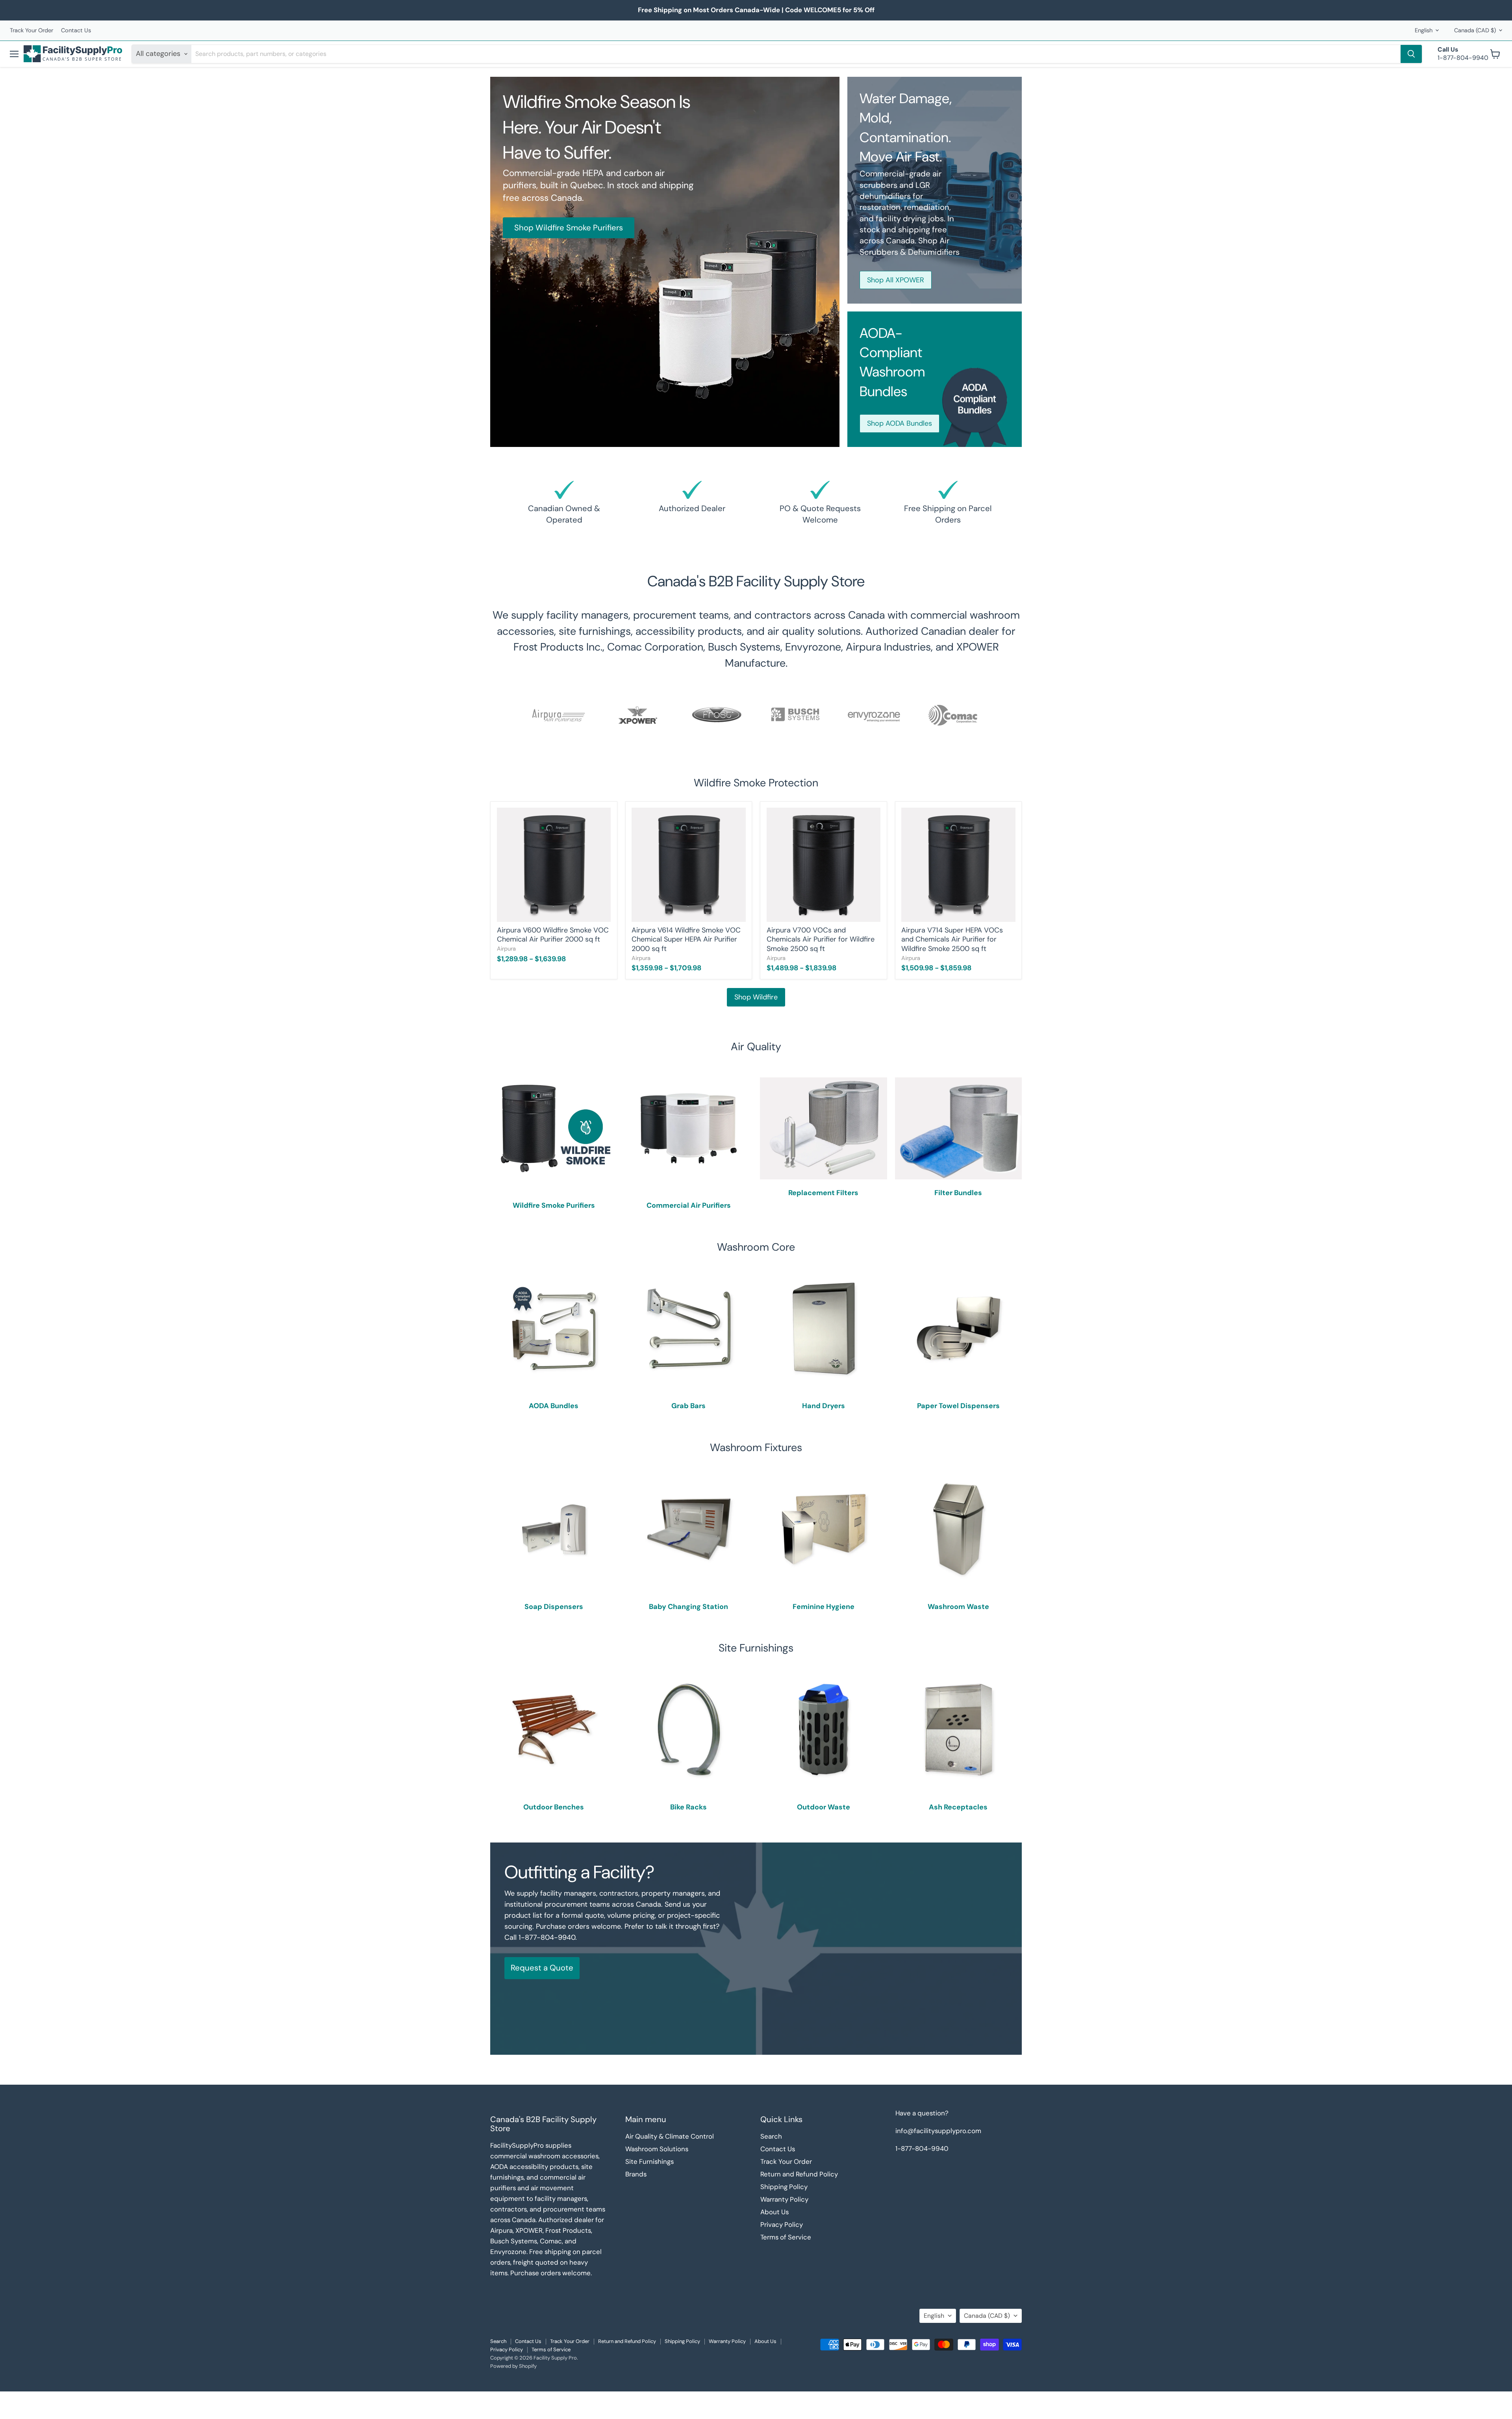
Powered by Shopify (513, 2366)
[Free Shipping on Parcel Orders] (948, 504)
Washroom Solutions (657, 2149)
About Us (775, 2212)
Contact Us (76, 31)
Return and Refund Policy (799, 2174)
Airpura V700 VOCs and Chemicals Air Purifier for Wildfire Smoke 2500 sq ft (821, 939)
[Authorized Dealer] (692, 504)
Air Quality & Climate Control (670, 2136)
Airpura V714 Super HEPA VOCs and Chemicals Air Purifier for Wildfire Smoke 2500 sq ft (952, 939)
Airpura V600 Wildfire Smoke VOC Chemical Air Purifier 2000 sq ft (553, 935)
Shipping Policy (784, 2187)
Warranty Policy (784, 2199)
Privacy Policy (782, 2224)
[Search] (1411, 54)
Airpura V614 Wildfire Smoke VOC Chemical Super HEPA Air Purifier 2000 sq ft (686, 939)
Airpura (506, 949)
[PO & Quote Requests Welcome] (820, 504)
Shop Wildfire (756, 997)
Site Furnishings (649, 2161)
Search (771, 2136)
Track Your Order (31, 31)
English (1424, 30)
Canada (1475, 30)
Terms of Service (786, 2237)
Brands (636, 2174)
